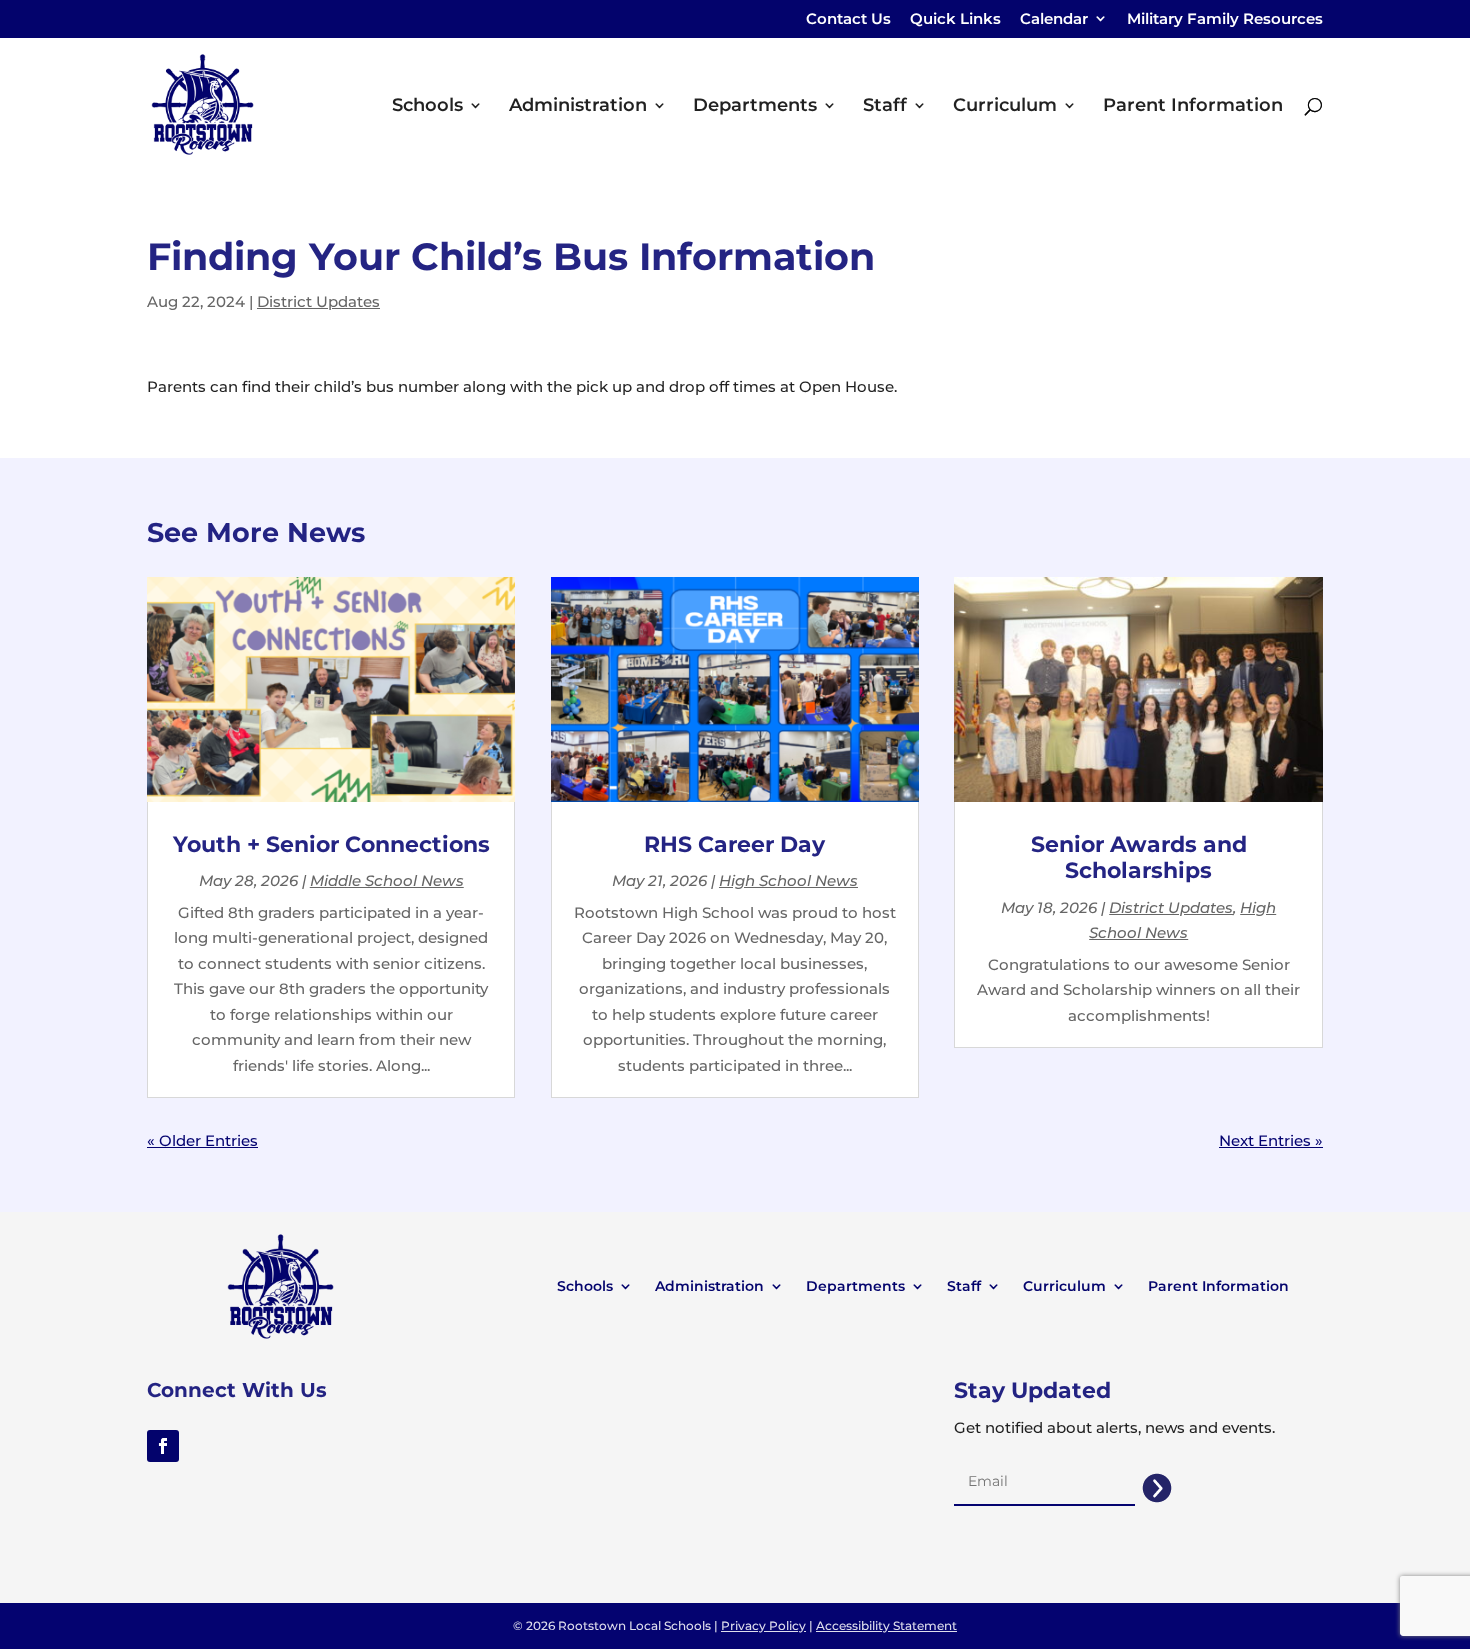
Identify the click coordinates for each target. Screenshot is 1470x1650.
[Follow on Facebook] (163, 1446)
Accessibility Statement (886, 1625)
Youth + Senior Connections (331, 844)
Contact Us (848, 19)
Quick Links (955, 19)
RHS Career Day (734, 844)
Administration (578, 107)
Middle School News (387, 880)
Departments (755, 107)
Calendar (1064, 24)
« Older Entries (202, 1140)
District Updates (318, 301)
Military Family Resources (1225, 19)
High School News (788, 880)
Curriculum (1005, 107)
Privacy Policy (763, 1625)
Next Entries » (1271, 1140)
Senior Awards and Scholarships (1139, 857)
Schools (427, 107)
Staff (885, 107)
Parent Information (1193, 107)
